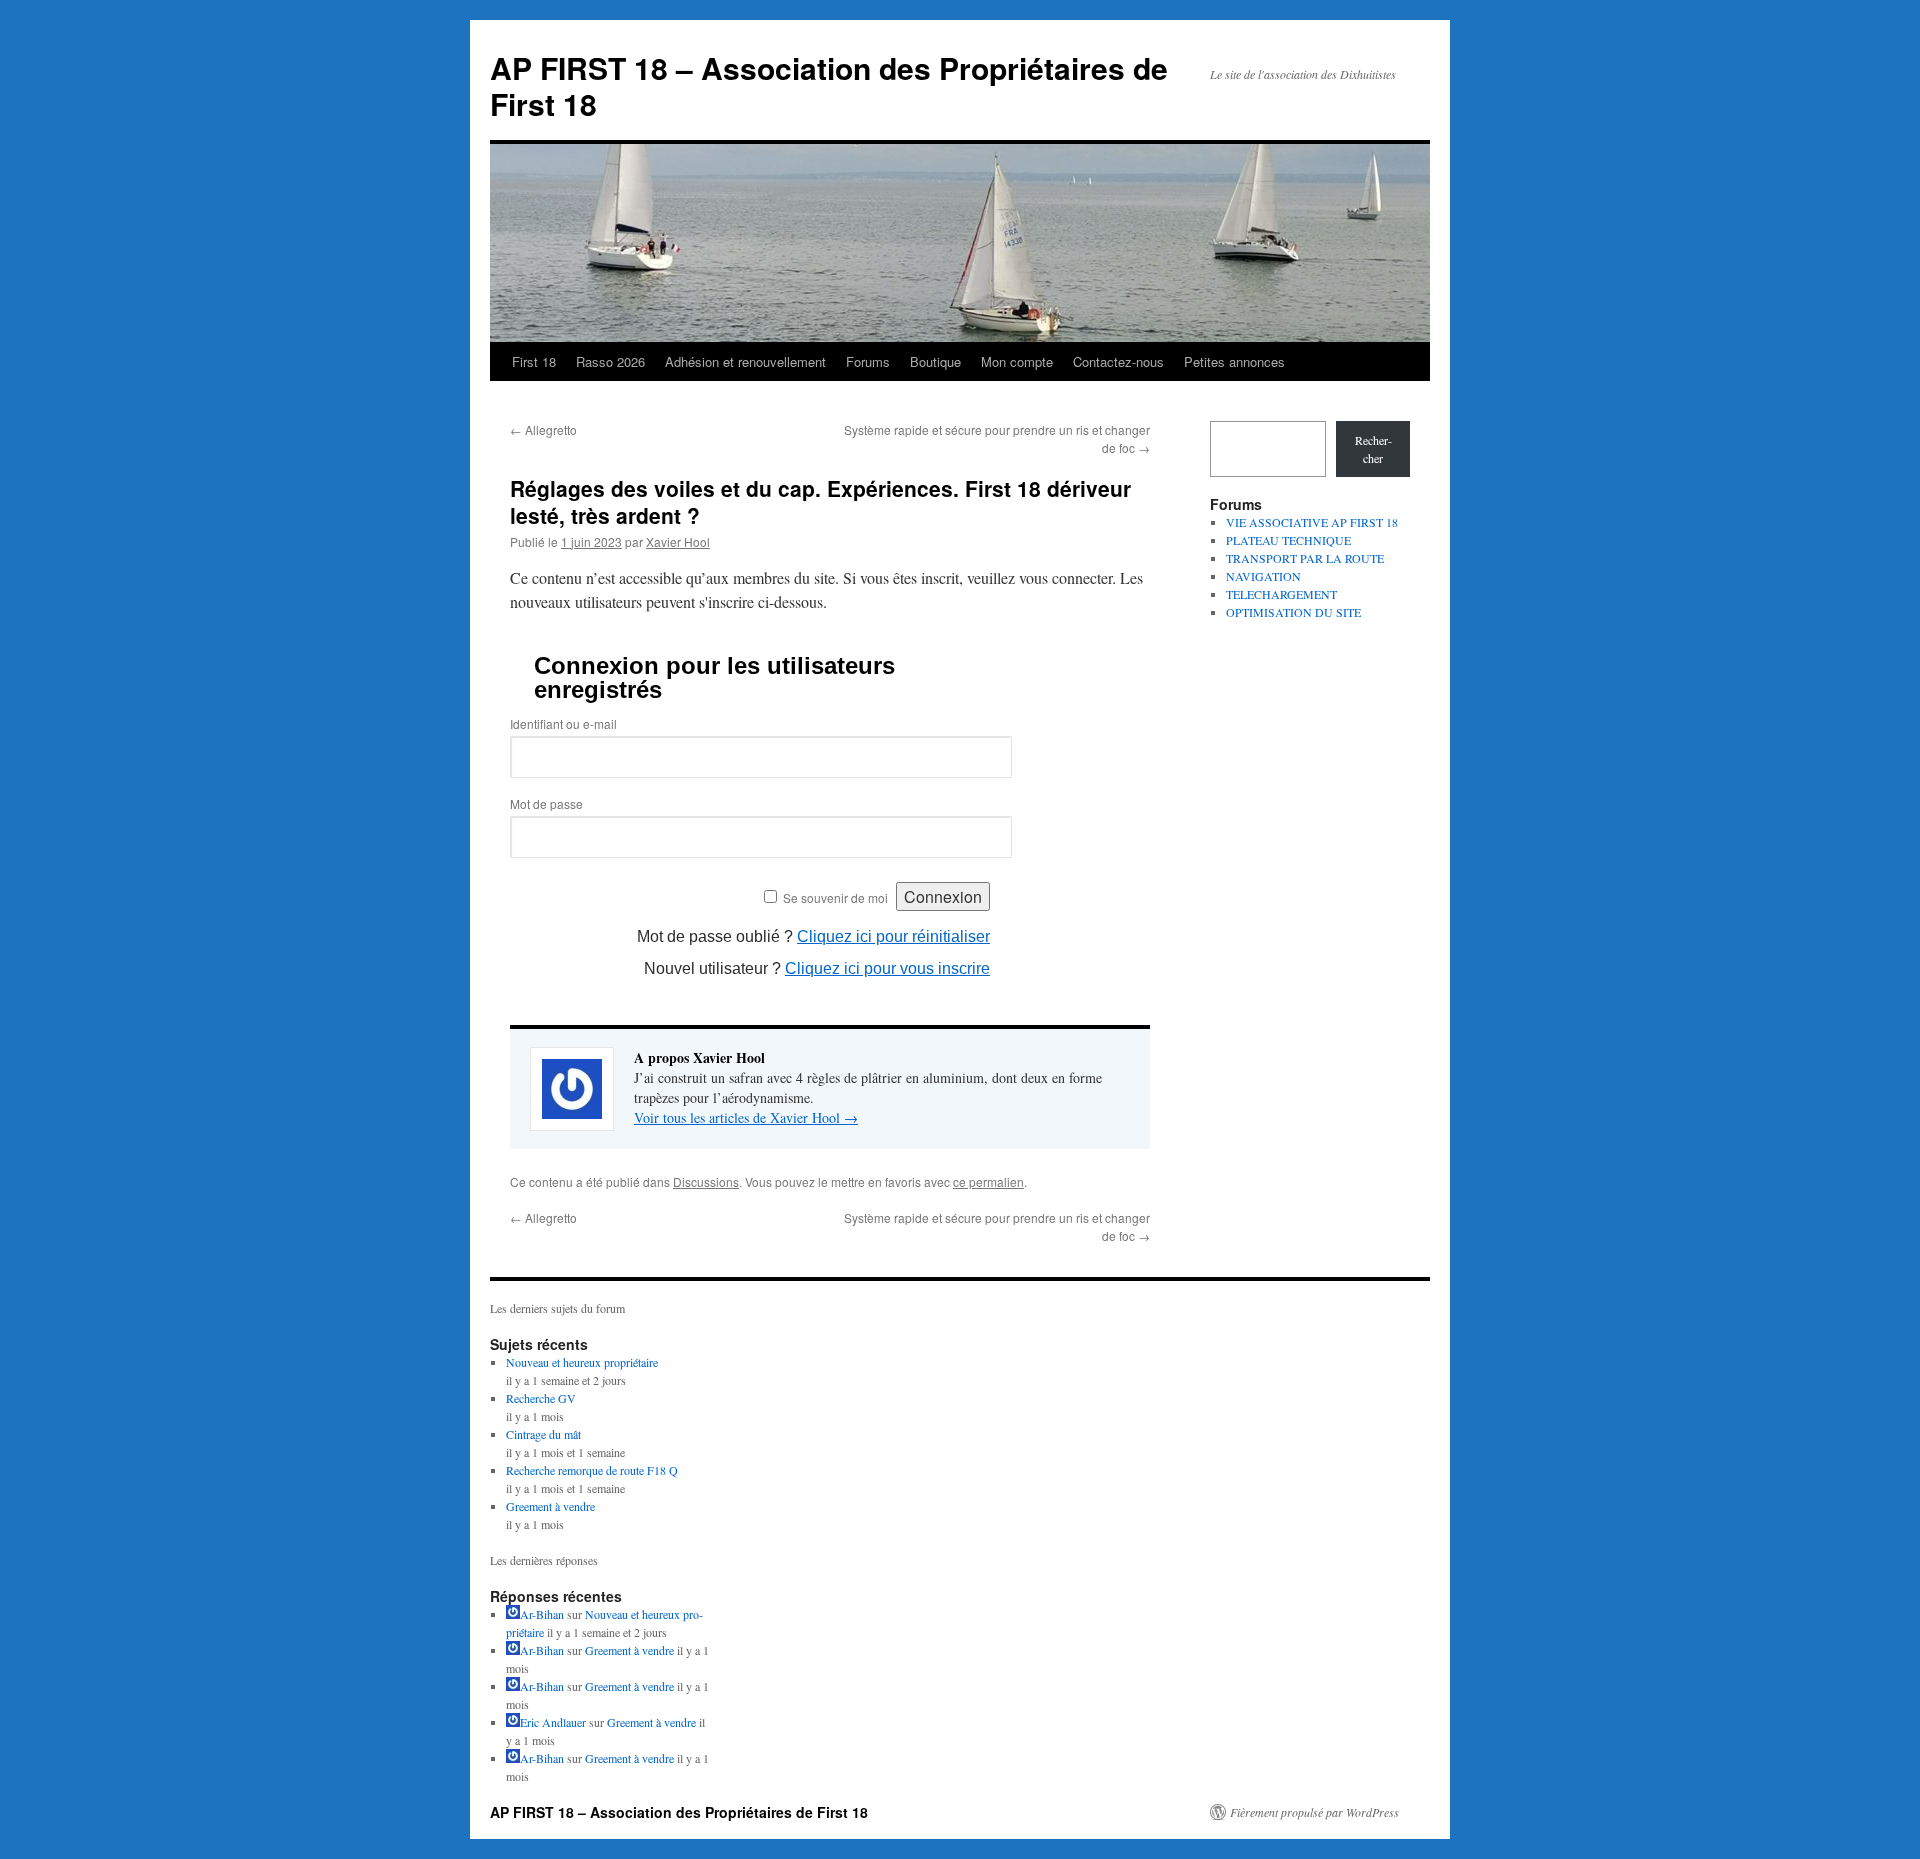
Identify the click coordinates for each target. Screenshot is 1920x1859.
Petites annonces (1234, 361)
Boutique (935, 361)
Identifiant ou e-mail (563, 723)
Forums (868, 361)
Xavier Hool (678, 541)
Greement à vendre (550, 1506)
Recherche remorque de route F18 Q (592, 1470)
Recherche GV (541, 1398)
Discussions (706, 1181)
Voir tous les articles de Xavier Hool (746, 1117)
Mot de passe (546, 803)
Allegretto (543, 429)
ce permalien (988, 1181)
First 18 (534, 361)
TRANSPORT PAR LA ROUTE (1305, 558)
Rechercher (1373, 449)
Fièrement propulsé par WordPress (1314, 1812)
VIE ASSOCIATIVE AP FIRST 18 (1312, 522)
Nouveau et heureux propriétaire (582, 1362)
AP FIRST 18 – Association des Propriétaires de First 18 (829, 85)
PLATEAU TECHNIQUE (1288, 540)
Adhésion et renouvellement (745, 361)
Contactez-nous (1118, 361)
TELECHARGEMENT (1281, 594)
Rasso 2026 (610, 361)
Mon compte (1017, 361)
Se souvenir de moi (835, 897)
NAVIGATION (1263, 576)
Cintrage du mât (543, 1434)
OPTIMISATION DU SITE (1293, 612)
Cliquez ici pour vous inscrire (887, 968)
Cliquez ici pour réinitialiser (893, 936)
